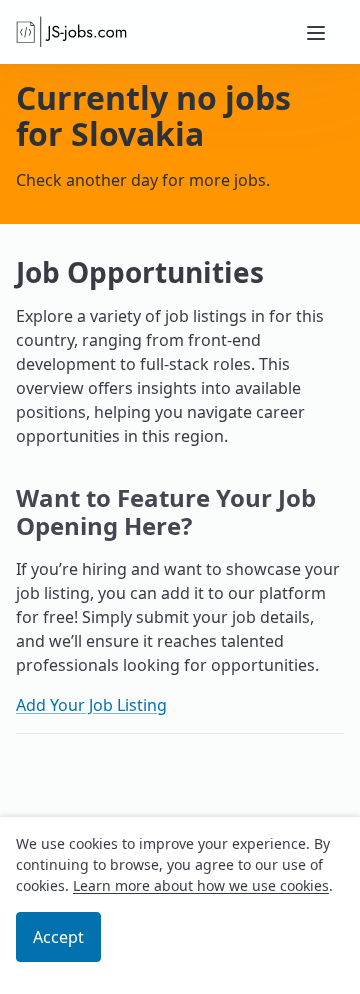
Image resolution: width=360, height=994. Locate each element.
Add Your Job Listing (91, 705)
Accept (58, 937)
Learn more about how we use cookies (201, 885)
